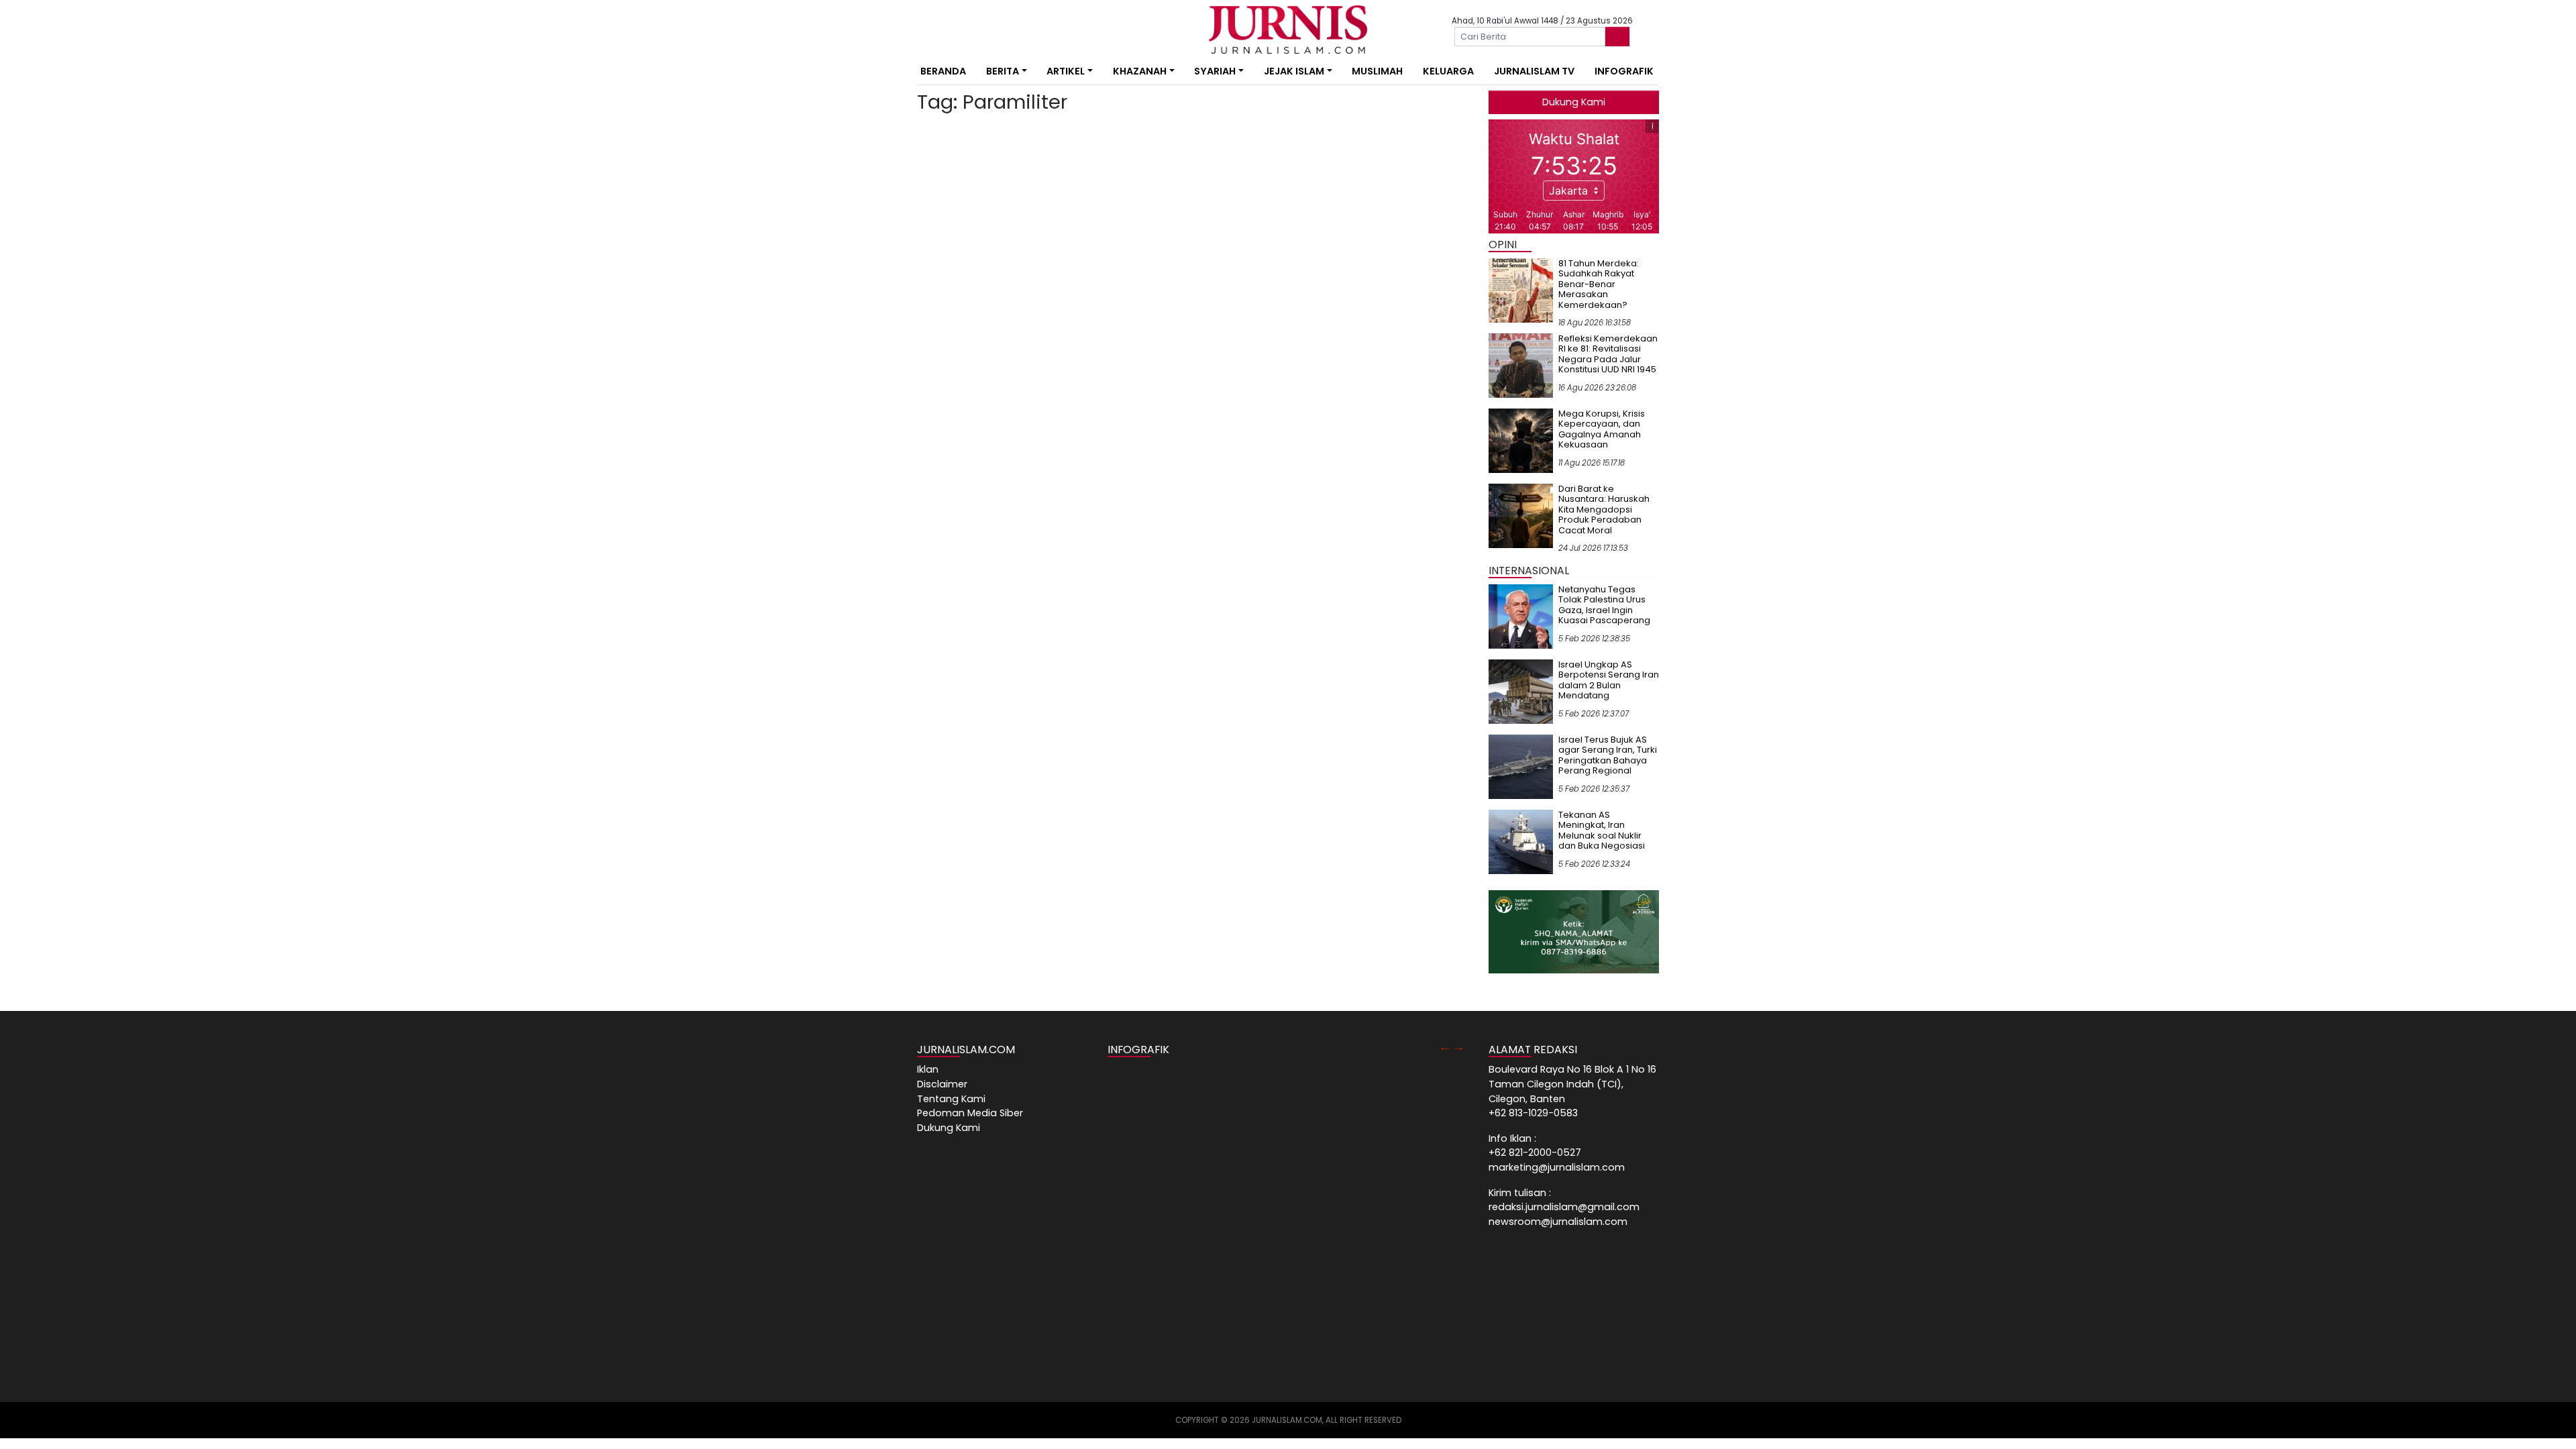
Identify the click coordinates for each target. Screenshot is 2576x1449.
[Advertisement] (875, 248)
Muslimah (1377, 71)
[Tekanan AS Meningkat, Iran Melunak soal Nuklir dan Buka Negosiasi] (1521, 841)
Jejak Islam (1294, 71)
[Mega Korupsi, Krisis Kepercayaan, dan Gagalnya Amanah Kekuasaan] (1521, 440)
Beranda (943, 71)
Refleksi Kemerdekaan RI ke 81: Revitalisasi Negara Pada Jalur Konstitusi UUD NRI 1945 (1608, 354)
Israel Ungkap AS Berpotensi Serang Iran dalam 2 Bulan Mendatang (1609, 680)
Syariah (1215, 71)
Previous (1445, 1046)
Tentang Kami (951, 1099)
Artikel (1066, 71)
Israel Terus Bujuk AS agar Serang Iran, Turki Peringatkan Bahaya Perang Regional (1608, 755)
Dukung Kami (1574, 102)
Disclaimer (942, 1084)
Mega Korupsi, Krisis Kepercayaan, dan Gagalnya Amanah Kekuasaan (1602, 429)
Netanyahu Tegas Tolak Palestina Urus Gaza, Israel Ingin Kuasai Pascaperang (1604, 605)
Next (1458, 1046)
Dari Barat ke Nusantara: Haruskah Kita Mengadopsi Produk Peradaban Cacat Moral (1604, 509)
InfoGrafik (1624, 71)
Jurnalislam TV (1534, 71)
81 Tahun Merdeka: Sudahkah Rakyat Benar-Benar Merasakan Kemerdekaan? (1599, 284)
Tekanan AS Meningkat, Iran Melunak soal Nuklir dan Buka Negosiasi (1602, 830)
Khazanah (1140, 71)
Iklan (928, 1069)
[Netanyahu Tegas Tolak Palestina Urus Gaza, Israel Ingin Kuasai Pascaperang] (1521, 616)
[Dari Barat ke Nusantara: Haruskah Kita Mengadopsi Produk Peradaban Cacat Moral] (1521, 515)
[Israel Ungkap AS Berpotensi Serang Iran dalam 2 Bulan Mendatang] (1521, 691)
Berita (1003, 71)
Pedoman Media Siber (970, 1113)
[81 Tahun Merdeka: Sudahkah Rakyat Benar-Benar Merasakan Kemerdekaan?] (1521, 290)
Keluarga (1448, 71)
